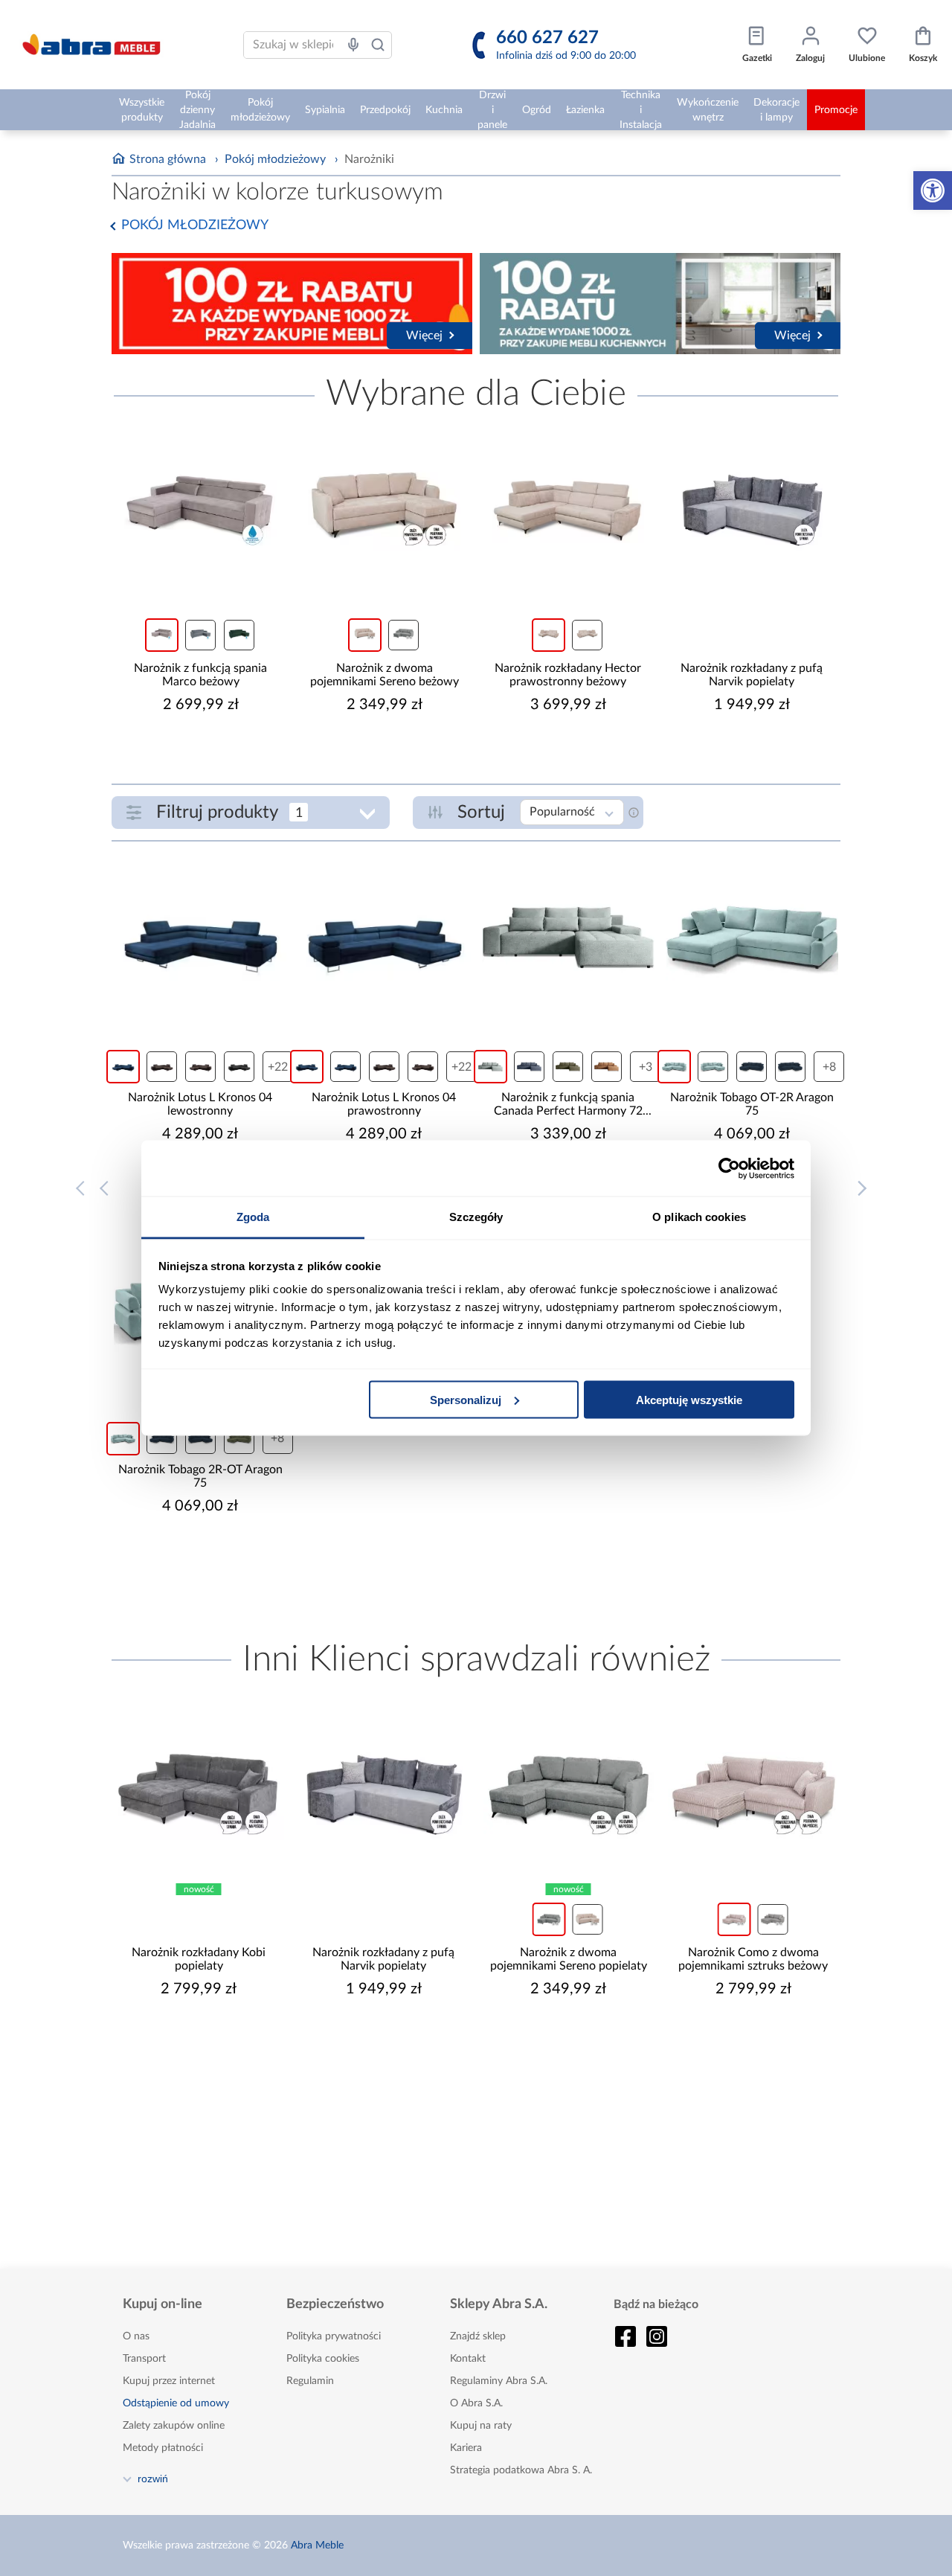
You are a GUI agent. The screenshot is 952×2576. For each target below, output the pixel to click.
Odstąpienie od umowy (176, 2403)
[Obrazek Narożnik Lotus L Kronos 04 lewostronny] (200, 938)
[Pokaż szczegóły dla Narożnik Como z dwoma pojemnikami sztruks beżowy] (754, 1792)
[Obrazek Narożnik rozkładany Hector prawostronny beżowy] (568, 508)
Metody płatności (163, 2448)
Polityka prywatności (334, 2336)
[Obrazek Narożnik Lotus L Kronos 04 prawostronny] (384, 938)
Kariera (466, 2448)
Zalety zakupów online (174, 2426)
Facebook (625, 2336)
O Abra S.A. (476, 2403)
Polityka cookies (323, 2359)
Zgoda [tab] (253, 1217)
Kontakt (468, 2359)
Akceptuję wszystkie (689, 1399)
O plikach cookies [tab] (699, 1217)
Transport (144, 2359)
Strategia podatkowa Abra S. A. (521, 2470)
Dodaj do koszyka (210, 749)
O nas (136, 2336)
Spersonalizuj (466, 1399)
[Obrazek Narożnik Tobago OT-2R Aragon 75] (752, 938)
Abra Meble (317, 2545)
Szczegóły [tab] (476, 1217)
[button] (933, 190)
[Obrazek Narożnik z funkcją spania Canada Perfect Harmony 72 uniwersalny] (568, 938)
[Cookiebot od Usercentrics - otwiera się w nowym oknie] (729, 1168)
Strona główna (168, 159)
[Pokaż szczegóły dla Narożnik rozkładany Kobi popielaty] (199, 1792)
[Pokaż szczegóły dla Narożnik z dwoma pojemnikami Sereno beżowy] (384, 508)
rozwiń (153, 2479)
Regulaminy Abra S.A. (499, 2381)
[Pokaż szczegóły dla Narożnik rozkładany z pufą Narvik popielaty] (752, 508)
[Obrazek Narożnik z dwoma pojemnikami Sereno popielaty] (569, 1792)
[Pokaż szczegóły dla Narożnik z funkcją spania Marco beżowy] (200, 508)
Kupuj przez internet (169, 2381)
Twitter (657, 2336)
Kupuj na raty (481, 2426)
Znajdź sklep (478, 2336)
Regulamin (310, 2381)
